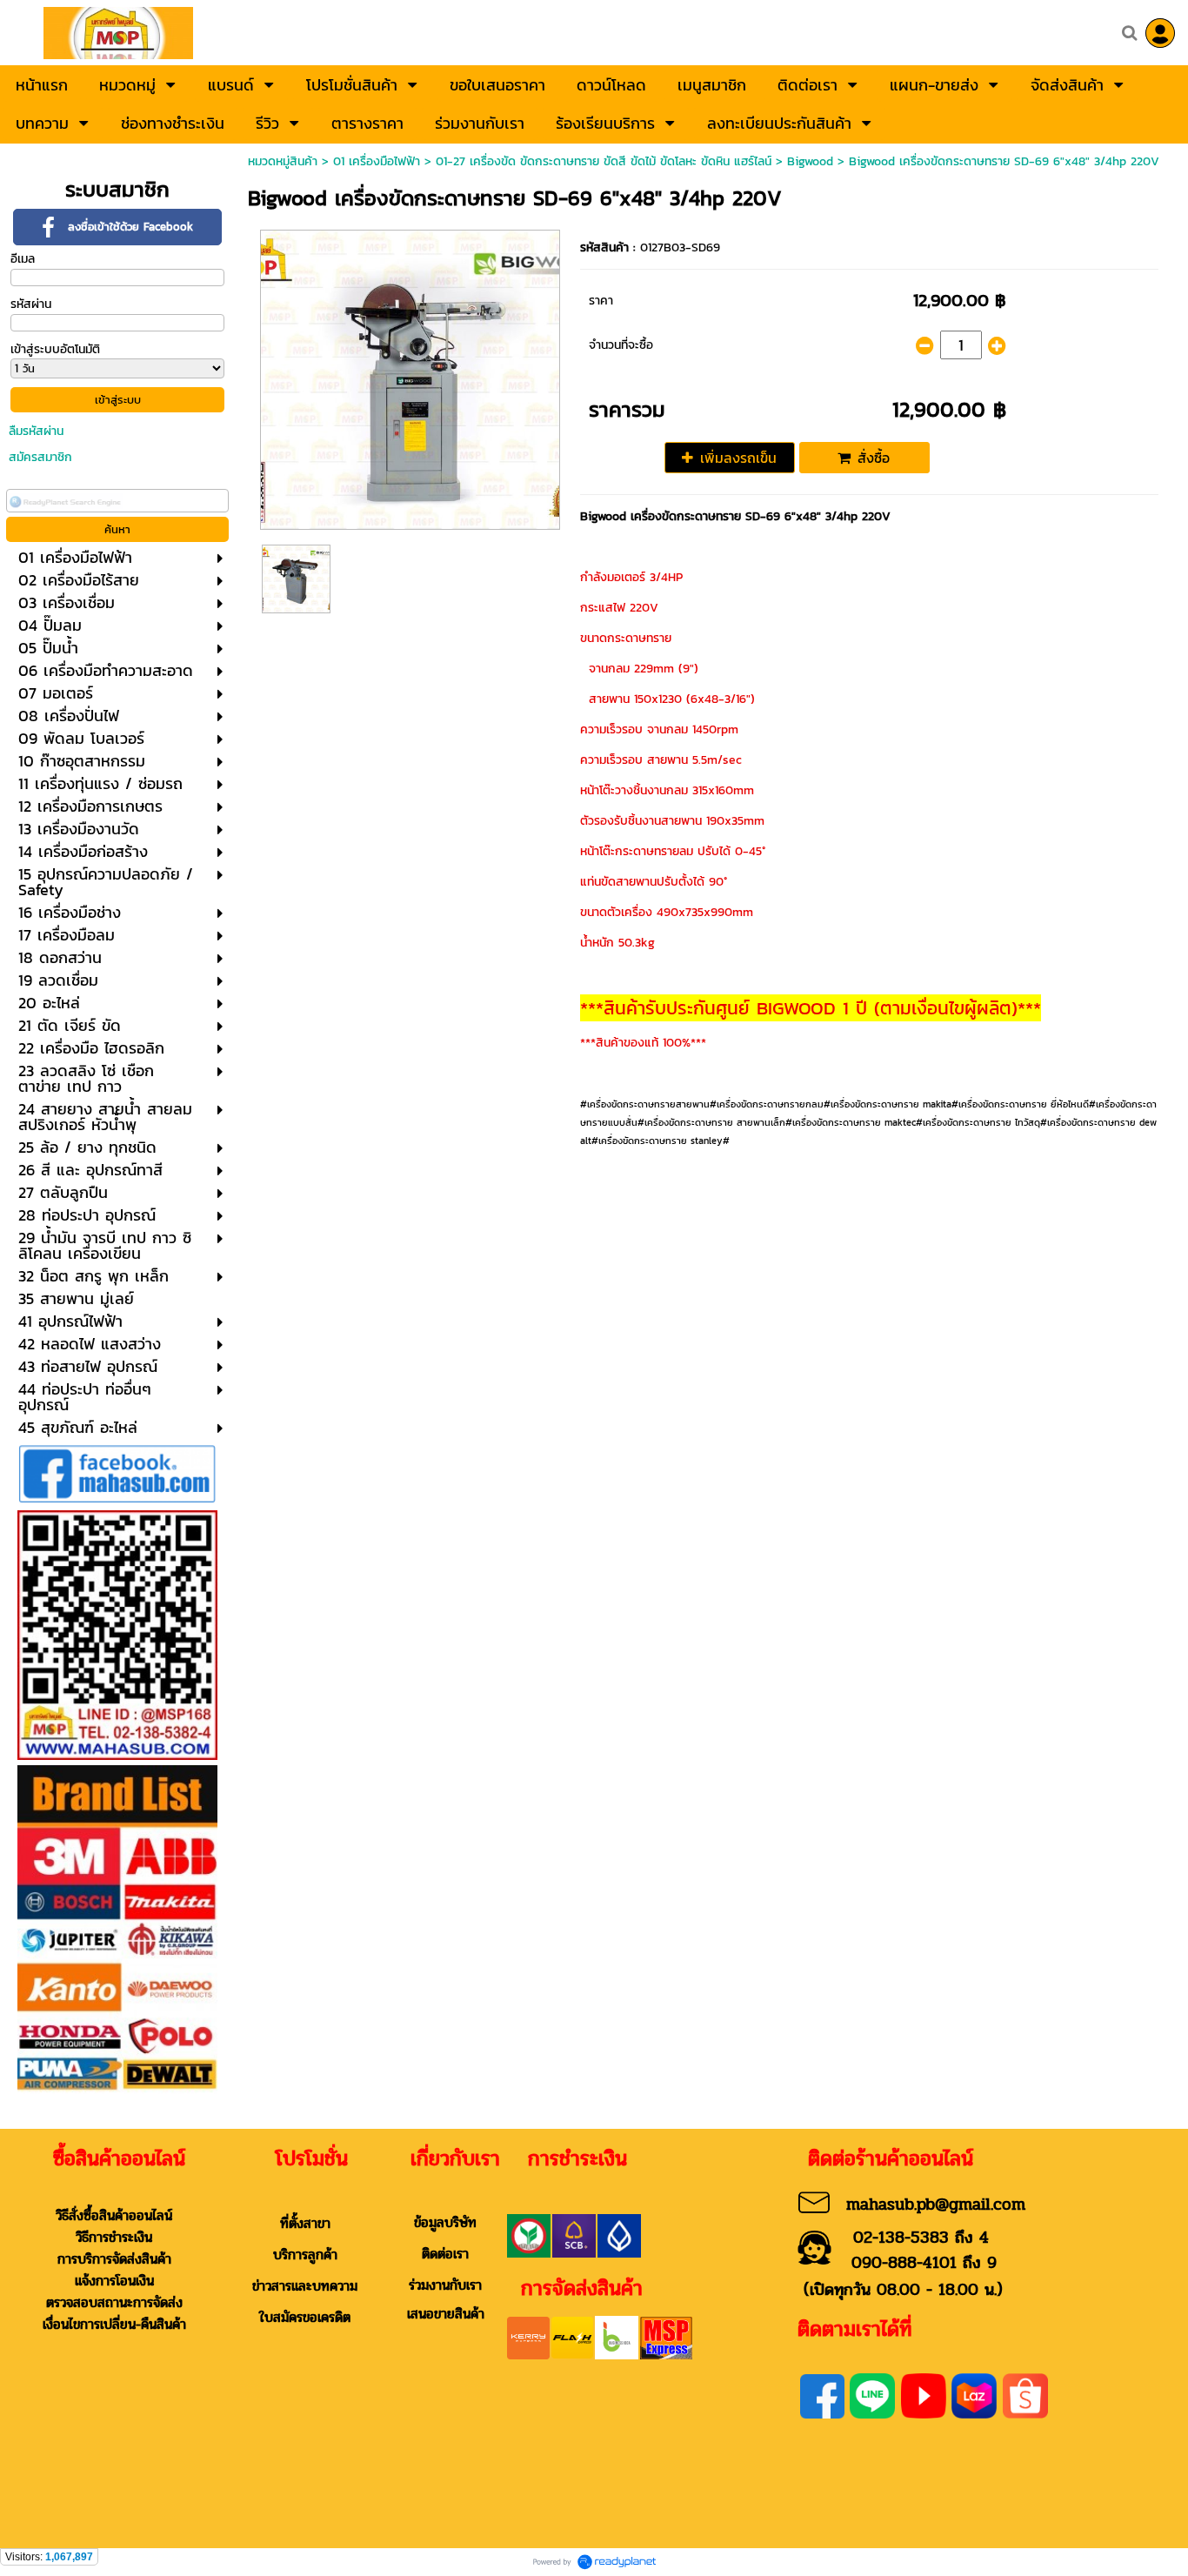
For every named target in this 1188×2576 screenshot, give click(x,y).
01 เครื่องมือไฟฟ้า (377, 161)
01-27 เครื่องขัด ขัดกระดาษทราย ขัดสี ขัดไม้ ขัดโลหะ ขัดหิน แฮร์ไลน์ (604, 161)
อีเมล (23, 259)
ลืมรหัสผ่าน (36, 431)
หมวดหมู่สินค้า (283, 161)
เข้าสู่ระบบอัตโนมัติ (55, 349)
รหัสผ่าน (31, 304)
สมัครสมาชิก (40, 457)
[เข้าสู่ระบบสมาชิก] (1160, 33)
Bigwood (810, 161)
